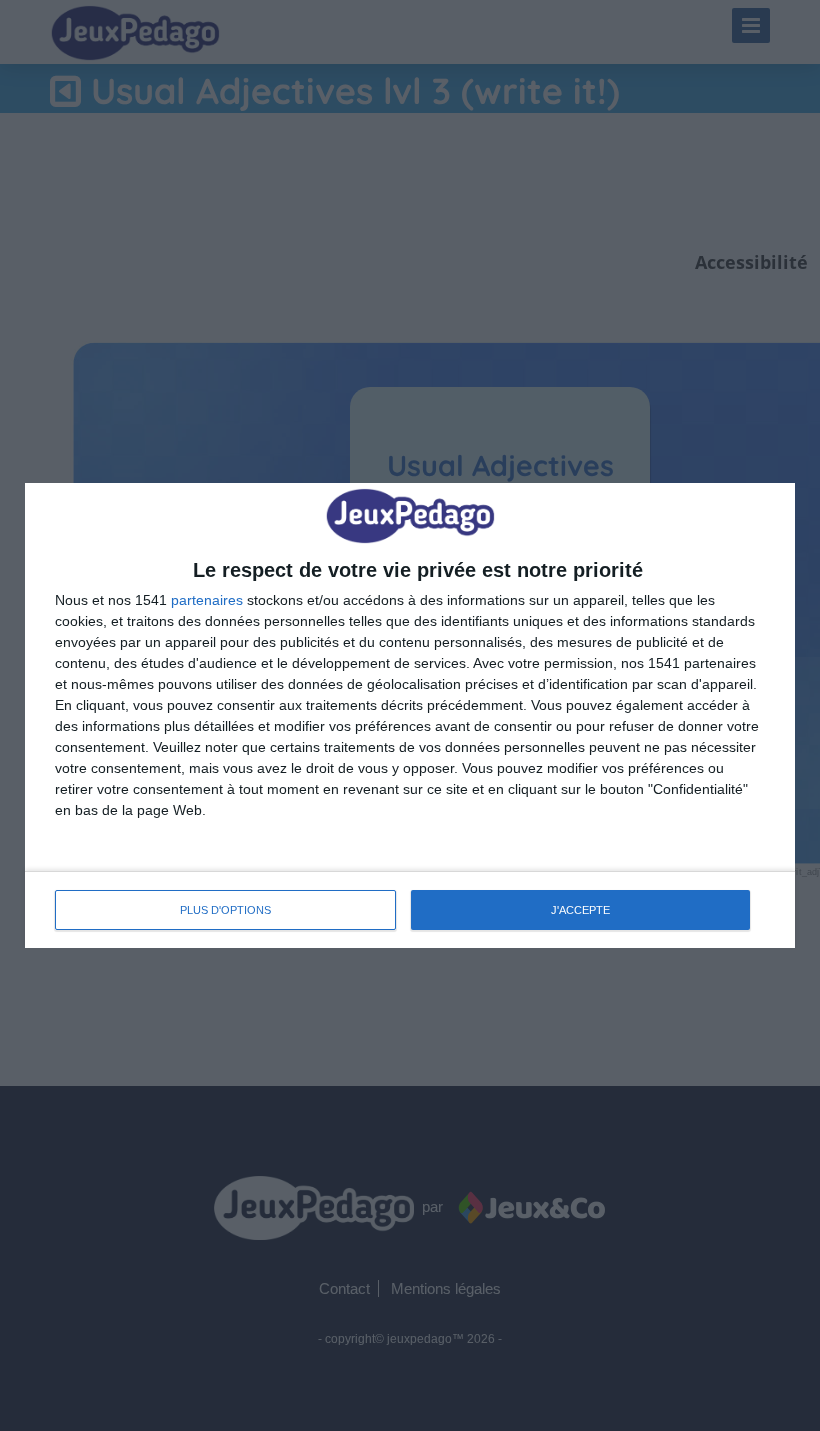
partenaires (207, 600)
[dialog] (410, 715)
